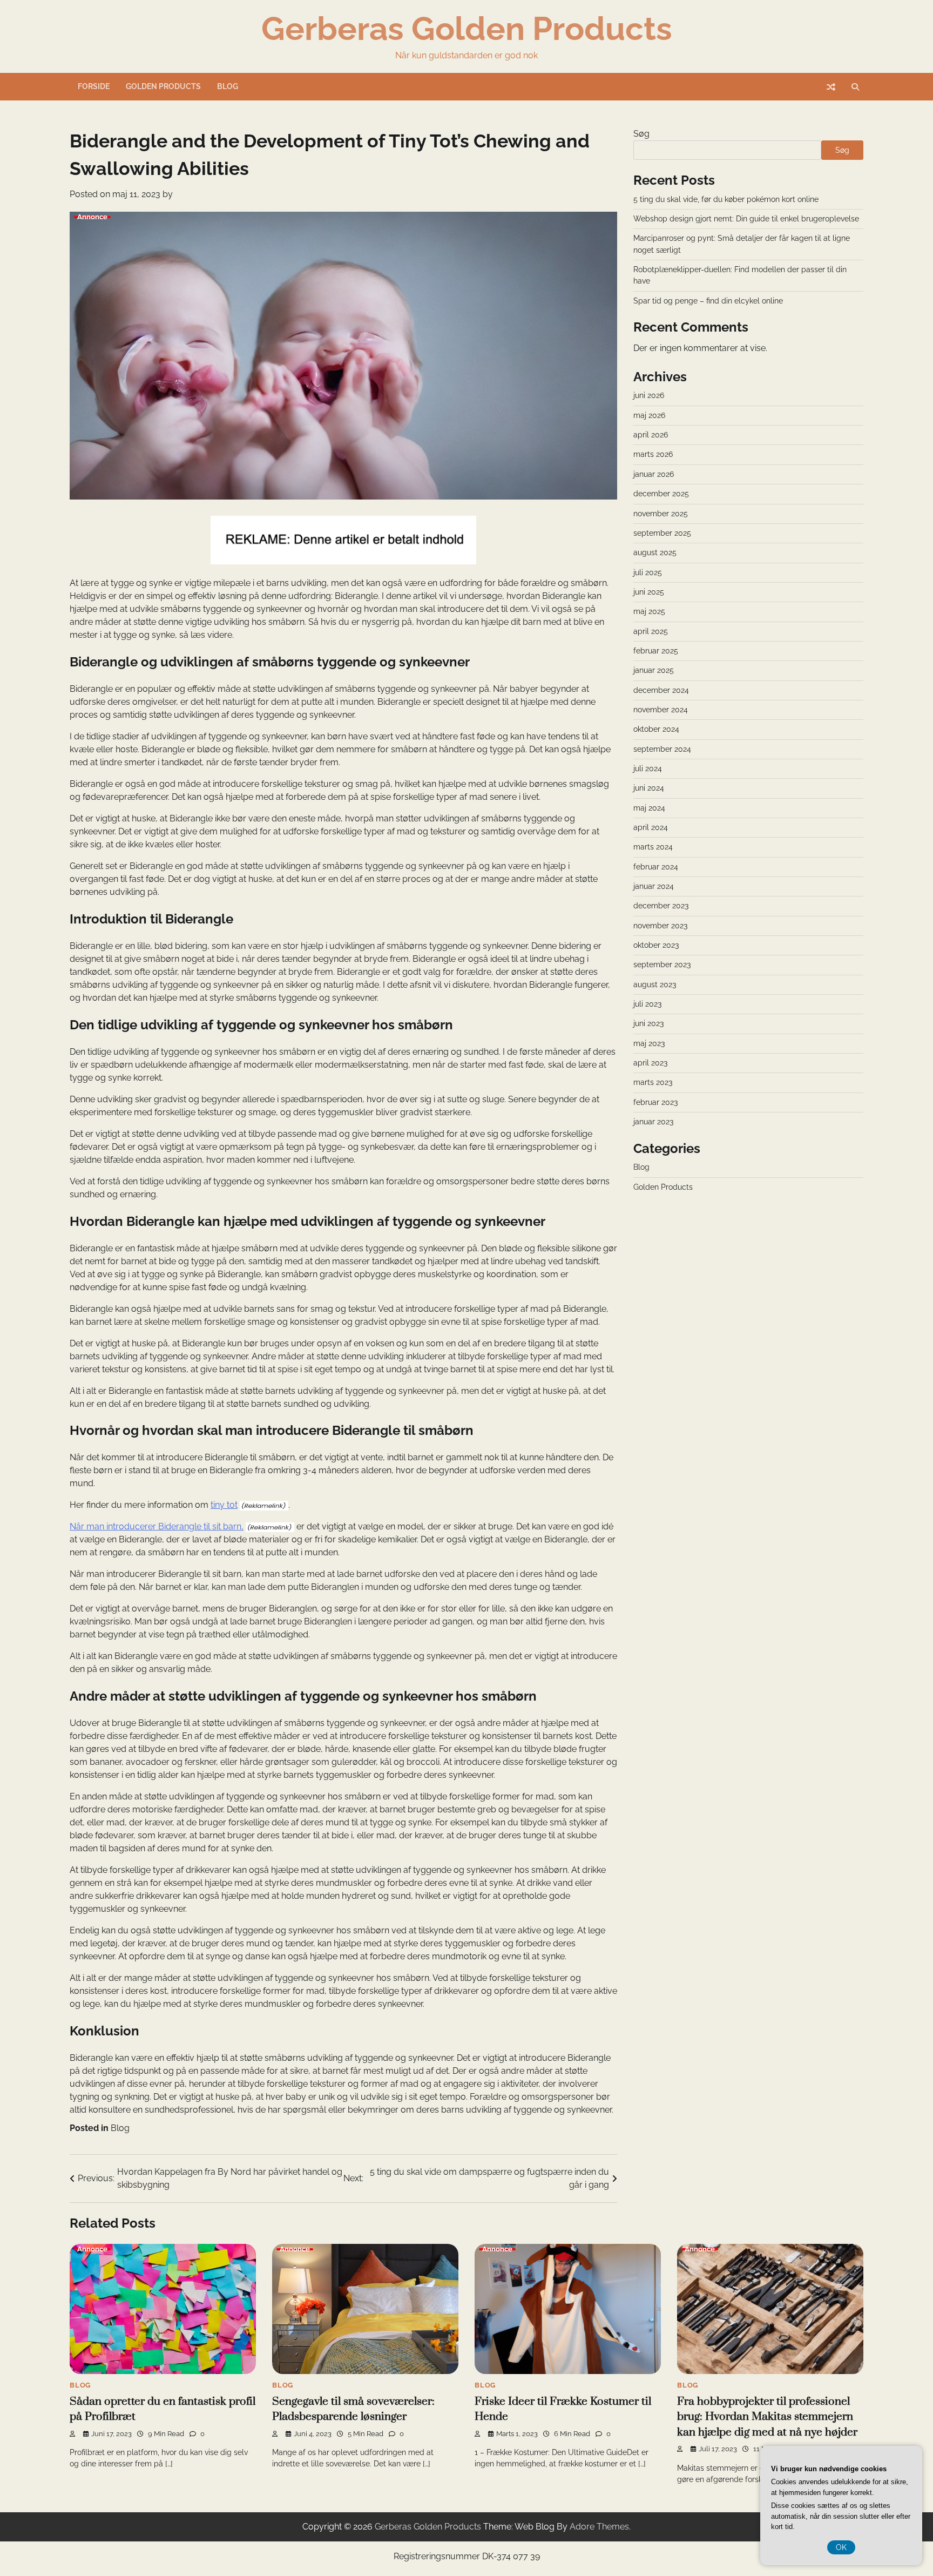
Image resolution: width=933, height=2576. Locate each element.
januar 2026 (654, 475)
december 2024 (661, 690)
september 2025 (662, 534)
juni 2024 (649, 788)
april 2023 (650, 1063)
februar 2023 (655, 1103)
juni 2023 (648, 1024)
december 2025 (661, 494)
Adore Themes (599, 2527)
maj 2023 (649, 1044)
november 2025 (661, 514)
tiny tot (224, 1505)
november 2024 (661, 710)
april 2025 (651, 631)
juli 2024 (648, 769)
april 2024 (651, 828)
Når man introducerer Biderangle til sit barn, (157, 1526)
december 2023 (661, 906)
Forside (94, 86)
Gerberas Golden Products (467, 29)
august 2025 (655, 553)
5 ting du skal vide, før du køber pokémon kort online (726, 199)
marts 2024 (653, 847)
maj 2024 (649, 808)
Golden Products (163, 86)
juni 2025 (649, 592)
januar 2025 (654, 671)
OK (841, 2547)
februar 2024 (656, 867)
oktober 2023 (656, 946)
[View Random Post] (831, 87)
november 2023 (660, 926)
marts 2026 (653, 455)
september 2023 (662, 965)
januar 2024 (654, 887)
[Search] (855, 87)
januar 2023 (653, 1122)
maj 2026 (649, 416)
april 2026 (651, 435)
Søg (641, 134)
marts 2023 (653, 1083)
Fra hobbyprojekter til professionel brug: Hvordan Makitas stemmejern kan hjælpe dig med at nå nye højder (767, 2417)
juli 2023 (647, 1004)
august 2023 (655, 984)
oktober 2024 (656, 730)
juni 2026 (649, 396)
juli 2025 (648, 572)
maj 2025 (649, 612)
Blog (228, 86)
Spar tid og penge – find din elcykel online (708, 301)
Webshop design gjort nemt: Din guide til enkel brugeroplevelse (746, 219)
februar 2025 (656, 651)
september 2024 (662, 749)
